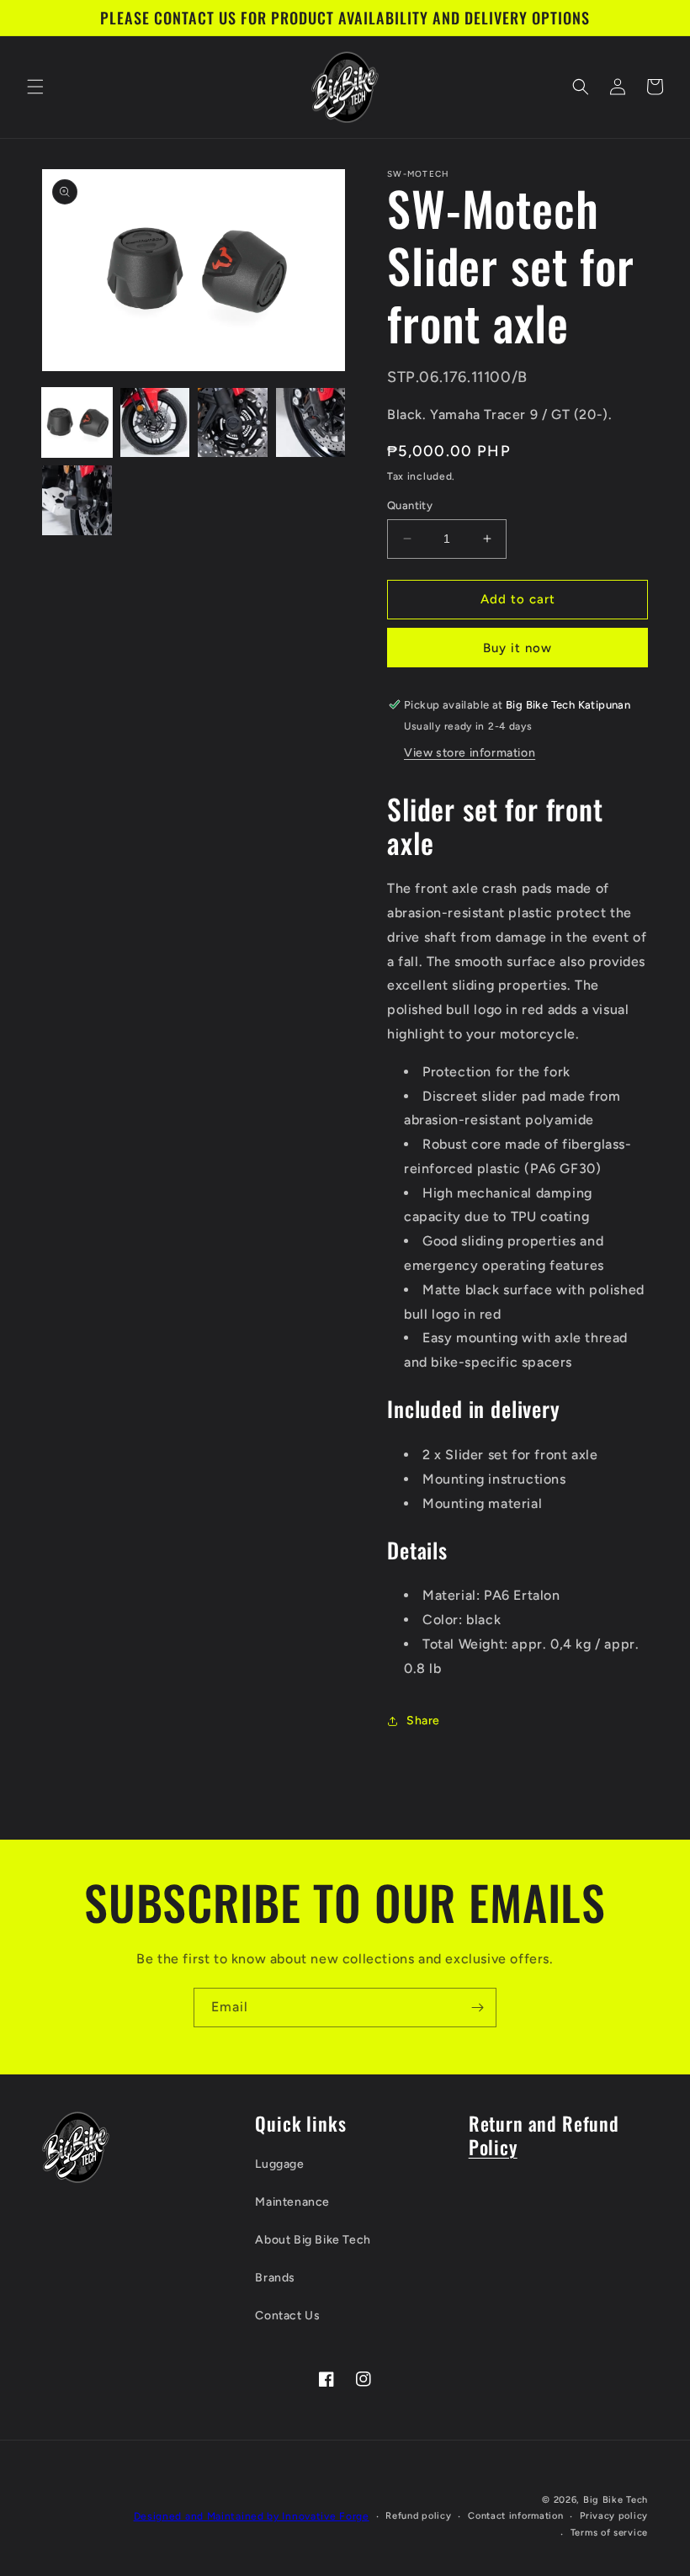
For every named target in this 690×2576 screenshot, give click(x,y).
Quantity (410, 505)
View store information (470, 753)
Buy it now (517, 648)
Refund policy (418, 2516)
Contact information (515, 2516)
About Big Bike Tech (313, 2240)
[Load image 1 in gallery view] (77, 423)
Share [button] (423, 1721)
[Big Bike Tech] (76, 2147)
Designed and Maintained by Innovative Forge (252, 2516)
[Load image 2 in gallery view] (155, 423)
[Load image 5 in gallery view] (77, 500)
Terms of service (609, 2533)
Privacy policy (614, 2516)
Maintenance (292, 2202)
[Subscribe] (477, 2008)
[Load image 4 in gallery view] (311, 423)
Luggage (279, 2164)
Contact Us (287, 2316)
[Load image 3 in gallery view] (233, 423)
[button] (35, 87)
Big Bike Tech (616, 2500)
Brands (275, 2278)
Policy (493, 2146)
